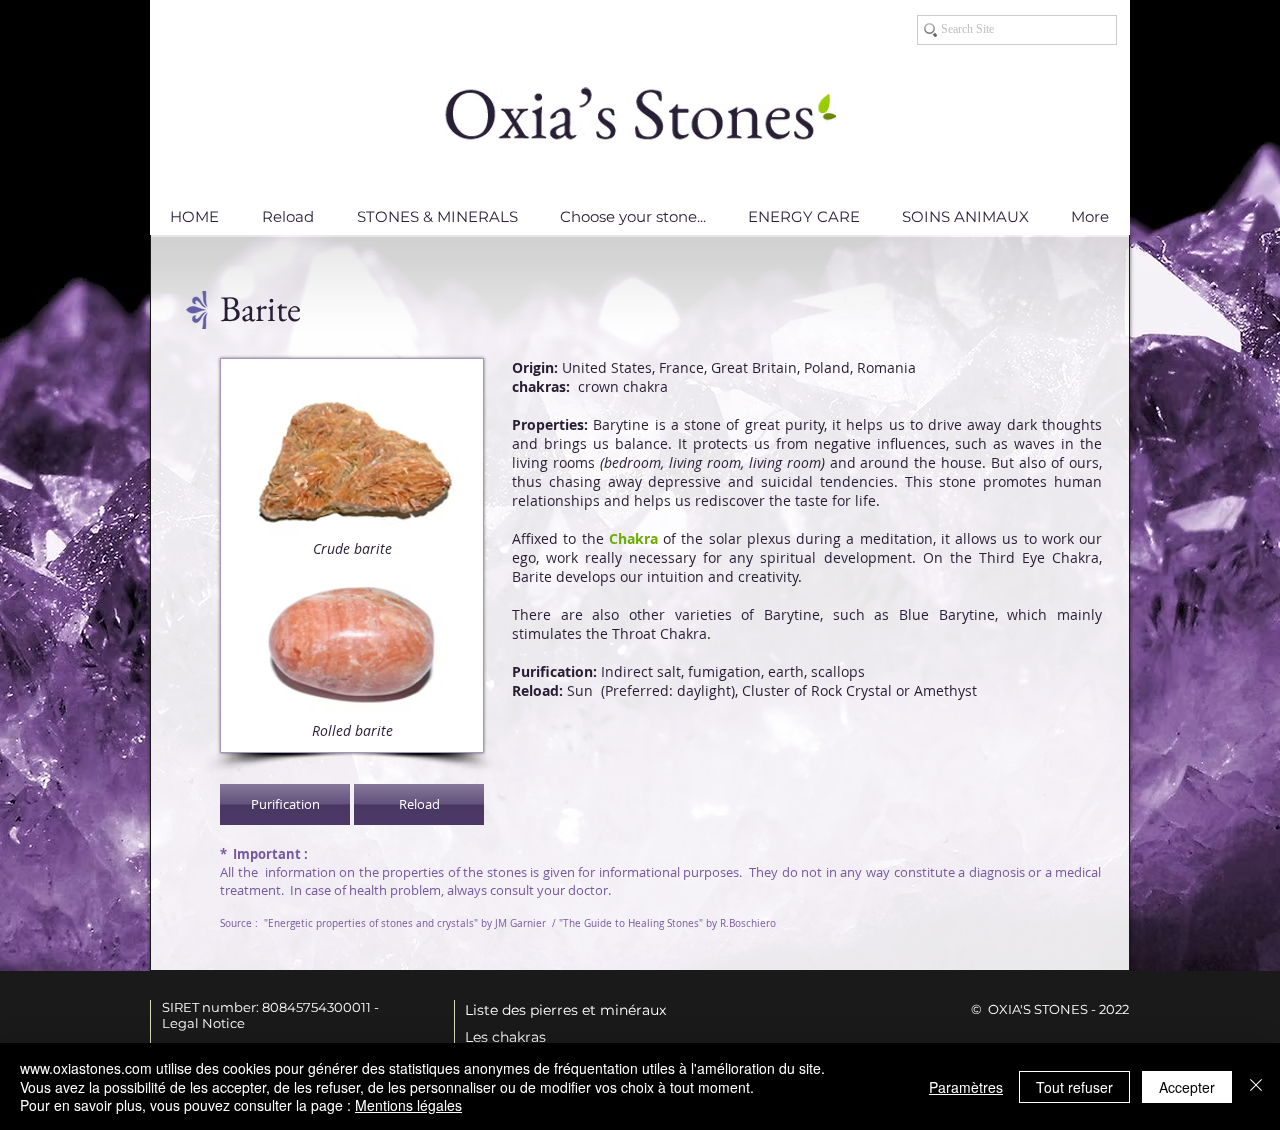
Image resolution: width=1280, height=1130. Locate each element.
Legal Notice (203, 1023)
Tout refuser (1074, 1087)
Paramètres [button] (966, 1087)
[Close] (1256, 1086)
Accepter (1187, 1087)
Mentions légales (408, 1105)
